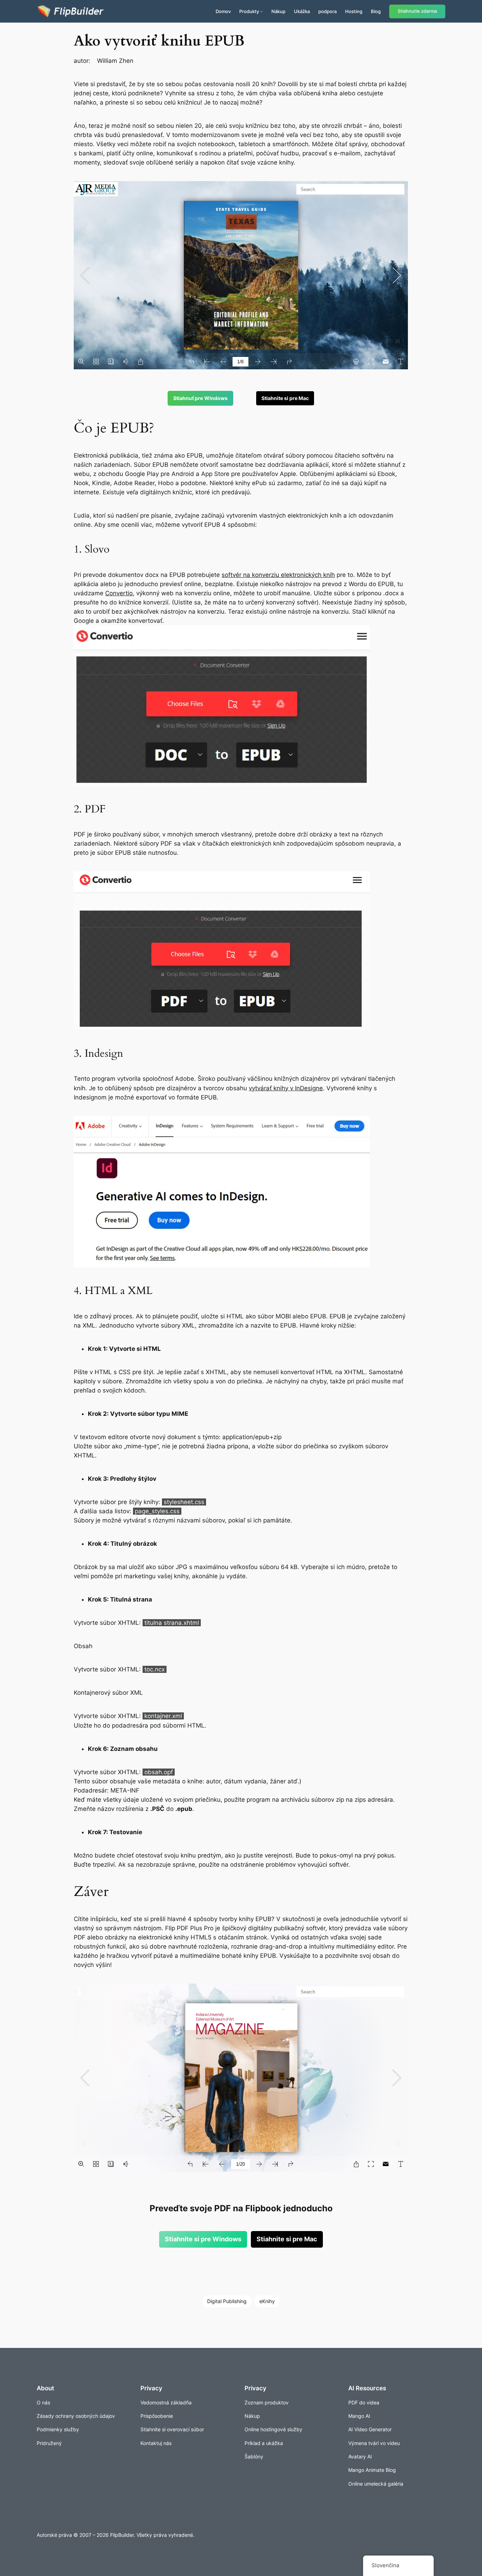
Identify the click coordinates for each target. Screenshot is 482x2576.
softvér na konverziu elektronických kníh (278, 575)
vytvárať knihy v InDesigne (286, 1088)
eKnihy (267, 2301)
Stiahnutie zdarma (417, 11)
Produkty (249, 11)
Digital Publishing (227, 2301)
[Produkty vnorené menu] (261, 11)
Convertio (119, 593)
